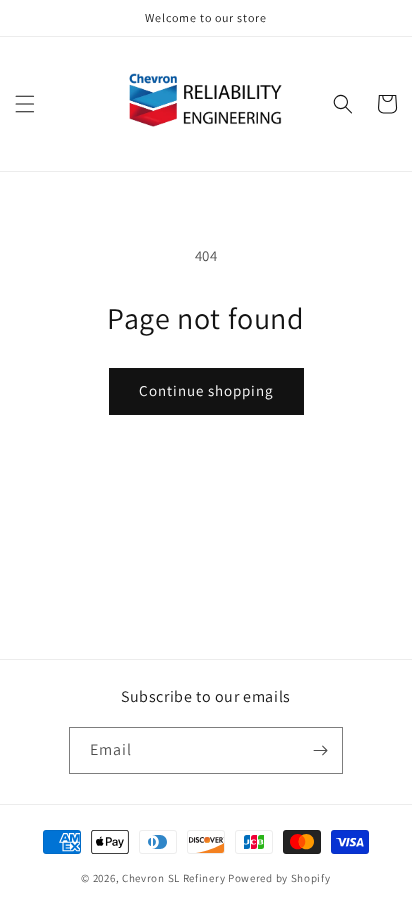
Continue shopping (206, 390)
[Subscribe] (320, 750)
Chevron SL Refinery (173, 878)
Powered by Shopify (279, 878)
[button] (25, 104)
